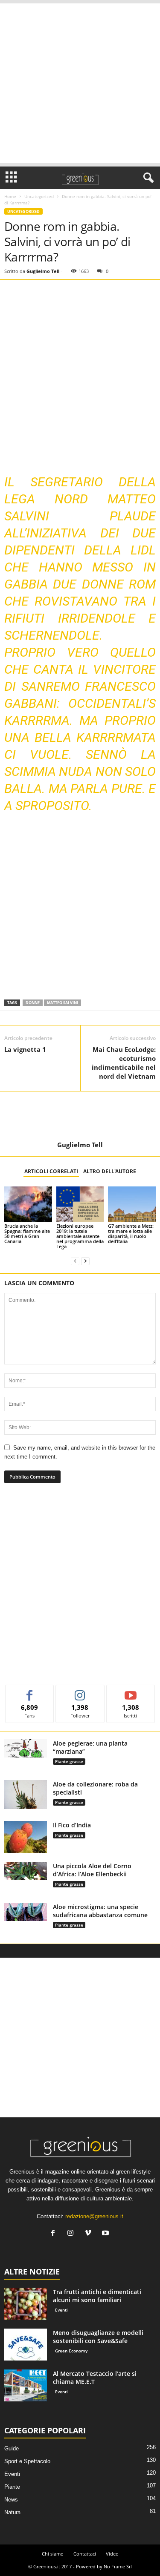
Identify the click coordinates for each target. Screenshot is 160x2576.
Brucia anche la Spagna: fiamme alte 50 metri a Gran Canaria (27, 1233)
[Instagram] (72, 2234)
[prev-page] (75, 1261)
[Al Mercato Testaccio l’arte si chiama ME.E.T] (26, 2385)
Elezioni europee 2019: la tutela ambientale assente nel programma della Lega (80, 1236)
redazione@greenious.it (94, 2216)
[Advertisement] (80, 83)
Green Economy (71, 2351)
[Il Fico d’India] (26, 1837)
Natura (12, 2512)
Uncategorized (39, 196)
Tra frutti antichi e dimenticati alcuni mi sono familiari (97, 2296)
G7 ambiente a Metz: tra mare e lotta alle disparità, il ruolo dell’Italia (131, 1233)
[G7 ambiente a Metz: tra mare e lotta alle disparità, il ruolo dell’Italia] (132, 1204)
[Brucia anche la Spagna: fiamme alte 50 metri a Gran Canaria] (28, 1204)
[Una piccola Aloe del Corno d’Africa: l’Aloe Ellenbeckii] (26, 1871)
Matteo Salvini (63, 1003)
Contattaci (85, 2554)
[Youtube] (106, 2234)
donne (33, 1003)
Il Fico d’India (72, 1825)
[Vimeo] (90, 2234)
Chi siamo (53, 2554)
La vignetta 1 (25, 1049)
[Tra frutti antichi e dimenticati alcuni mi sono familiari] (26, 2304)
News (11, 2500)
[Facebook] (55, 2234)
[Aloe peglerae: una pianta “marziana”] (26, 1748)
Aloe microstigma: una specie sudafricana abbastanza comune (100, 1911)
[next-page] (85, 1261)
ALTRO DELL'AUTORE (110, 1171)
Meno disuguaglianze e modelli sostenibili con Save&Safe (98, 2337)
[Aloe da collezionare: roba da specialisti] (26, 1795)
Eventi (61, 2310)
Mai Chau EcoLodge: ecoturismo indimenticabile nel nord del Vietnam (124, 1063)
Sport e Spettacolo (27, 2461)
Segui (80, 1691)
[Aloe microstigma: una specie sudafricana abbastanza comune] (26, 1912)
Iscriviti (131, 1691)
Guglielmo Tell (43, 271)
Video (112, 2554)
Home (10, 196)
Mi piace (30, 1691)
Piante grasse (69, 1761)
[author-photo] (80, 1116)
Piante (12, 2487)
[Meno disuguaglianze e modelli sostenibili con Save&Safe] (26, 2345)
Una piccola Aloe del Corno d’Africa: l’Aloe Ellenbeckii (92, 1870)
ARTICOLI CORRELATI (51, 1171)
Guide (12, 2448)
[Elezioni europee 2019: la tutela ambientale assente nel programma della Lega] (80, 1204)
